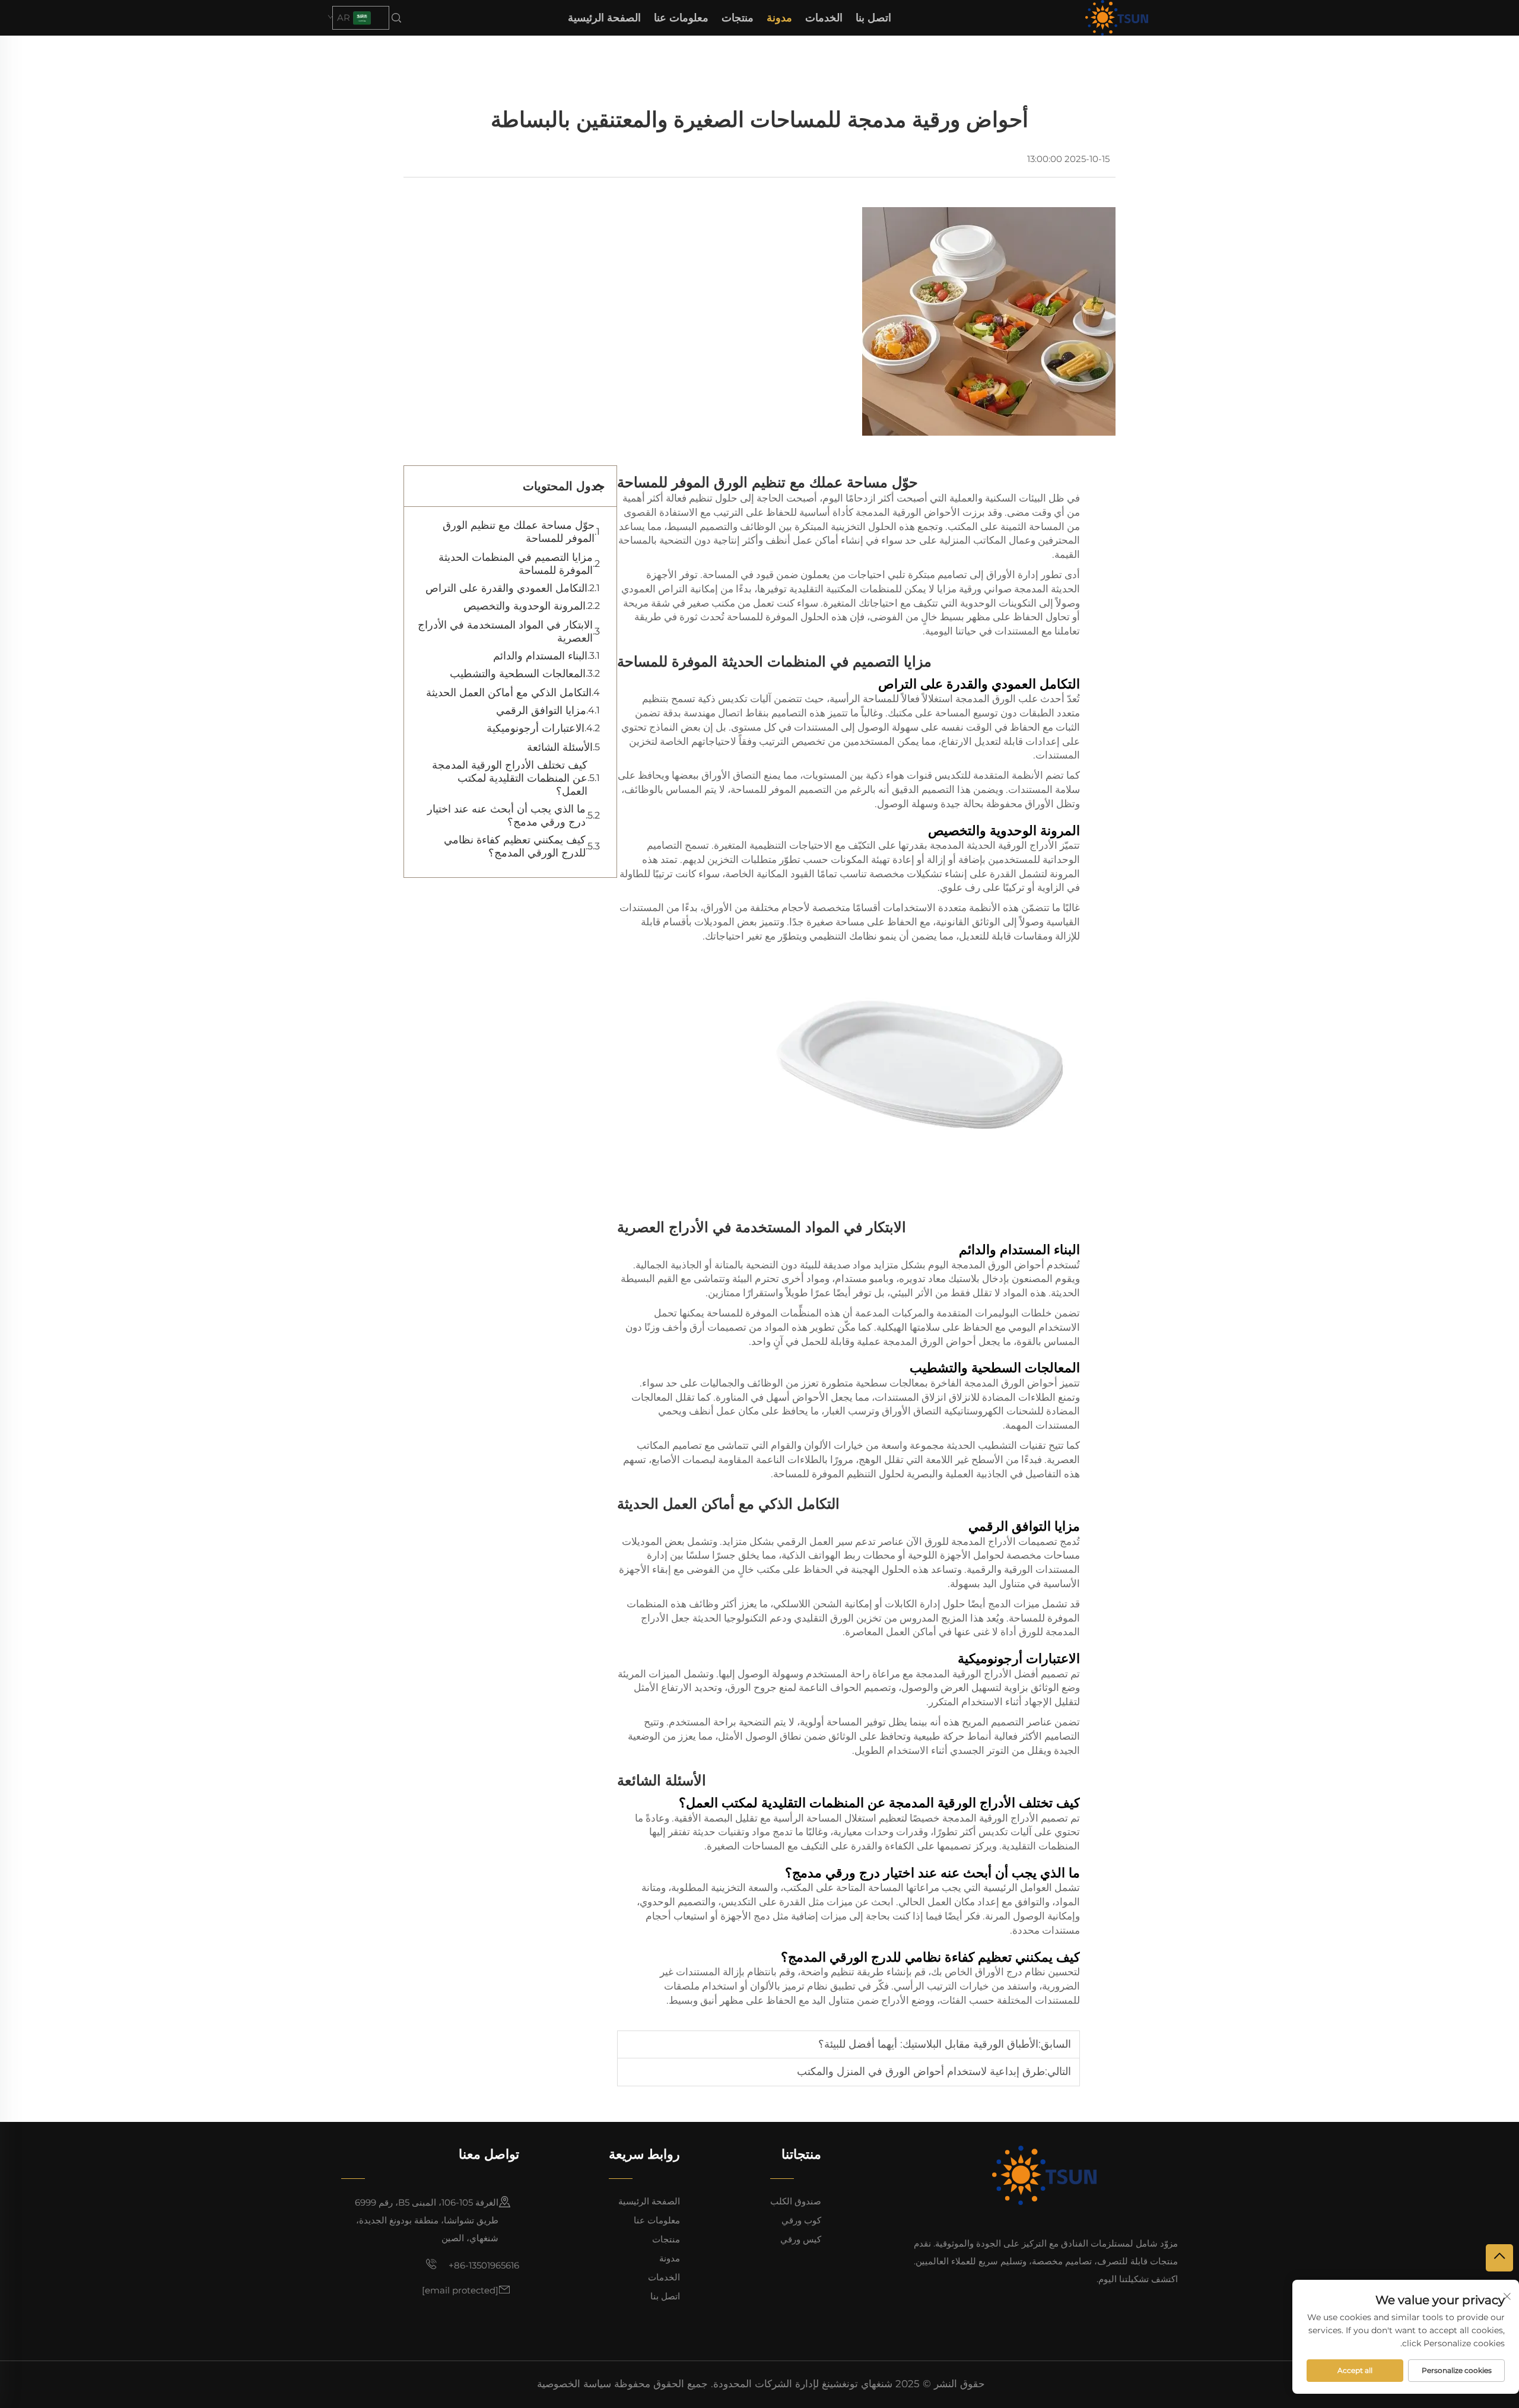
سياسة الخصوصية (574, 2384)
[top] (1499, 2258)
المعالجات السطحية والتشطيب (518, 674)
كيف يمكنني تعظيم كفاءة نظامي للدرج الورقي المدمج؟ (515, 846)
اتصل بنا (873, 18)
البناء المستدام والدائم (540, 656)
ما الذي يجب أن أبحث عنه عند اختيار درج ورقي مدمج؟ (506, 816)
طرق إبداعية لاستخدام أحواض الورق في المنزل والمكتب (921, 2071)
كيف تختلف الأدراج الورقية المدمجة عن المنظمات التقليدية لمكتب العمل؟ (510, 778)
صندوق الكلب (796, 2201)
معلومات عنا (681, 18)
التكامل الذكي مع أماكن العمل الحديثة (509, 693)
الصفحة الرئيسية (604, 18)
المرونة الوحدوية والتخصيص (525, 606)
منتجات (738, 18)
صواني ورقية (984, 589)
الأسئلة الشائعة (560, 747)
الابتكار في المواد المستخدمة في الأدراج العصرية (505, 632)
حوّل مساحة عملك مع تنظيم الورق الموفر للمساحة (519, 532)
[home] (1117, 17)
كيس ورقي (801, 2239)
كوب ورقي (801, 2220)
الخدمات (824, 18)
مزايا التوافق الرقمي (541, 710)
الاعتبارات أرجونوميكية (536, 728)
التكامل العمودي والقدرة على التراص (506, 588)
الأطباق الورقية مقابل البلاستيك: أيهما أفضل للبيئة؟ (928, 2044)
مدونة (779, 18)
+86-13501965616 (483, 2265)
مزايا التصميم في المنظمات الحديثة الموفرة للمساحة (516, 564)
